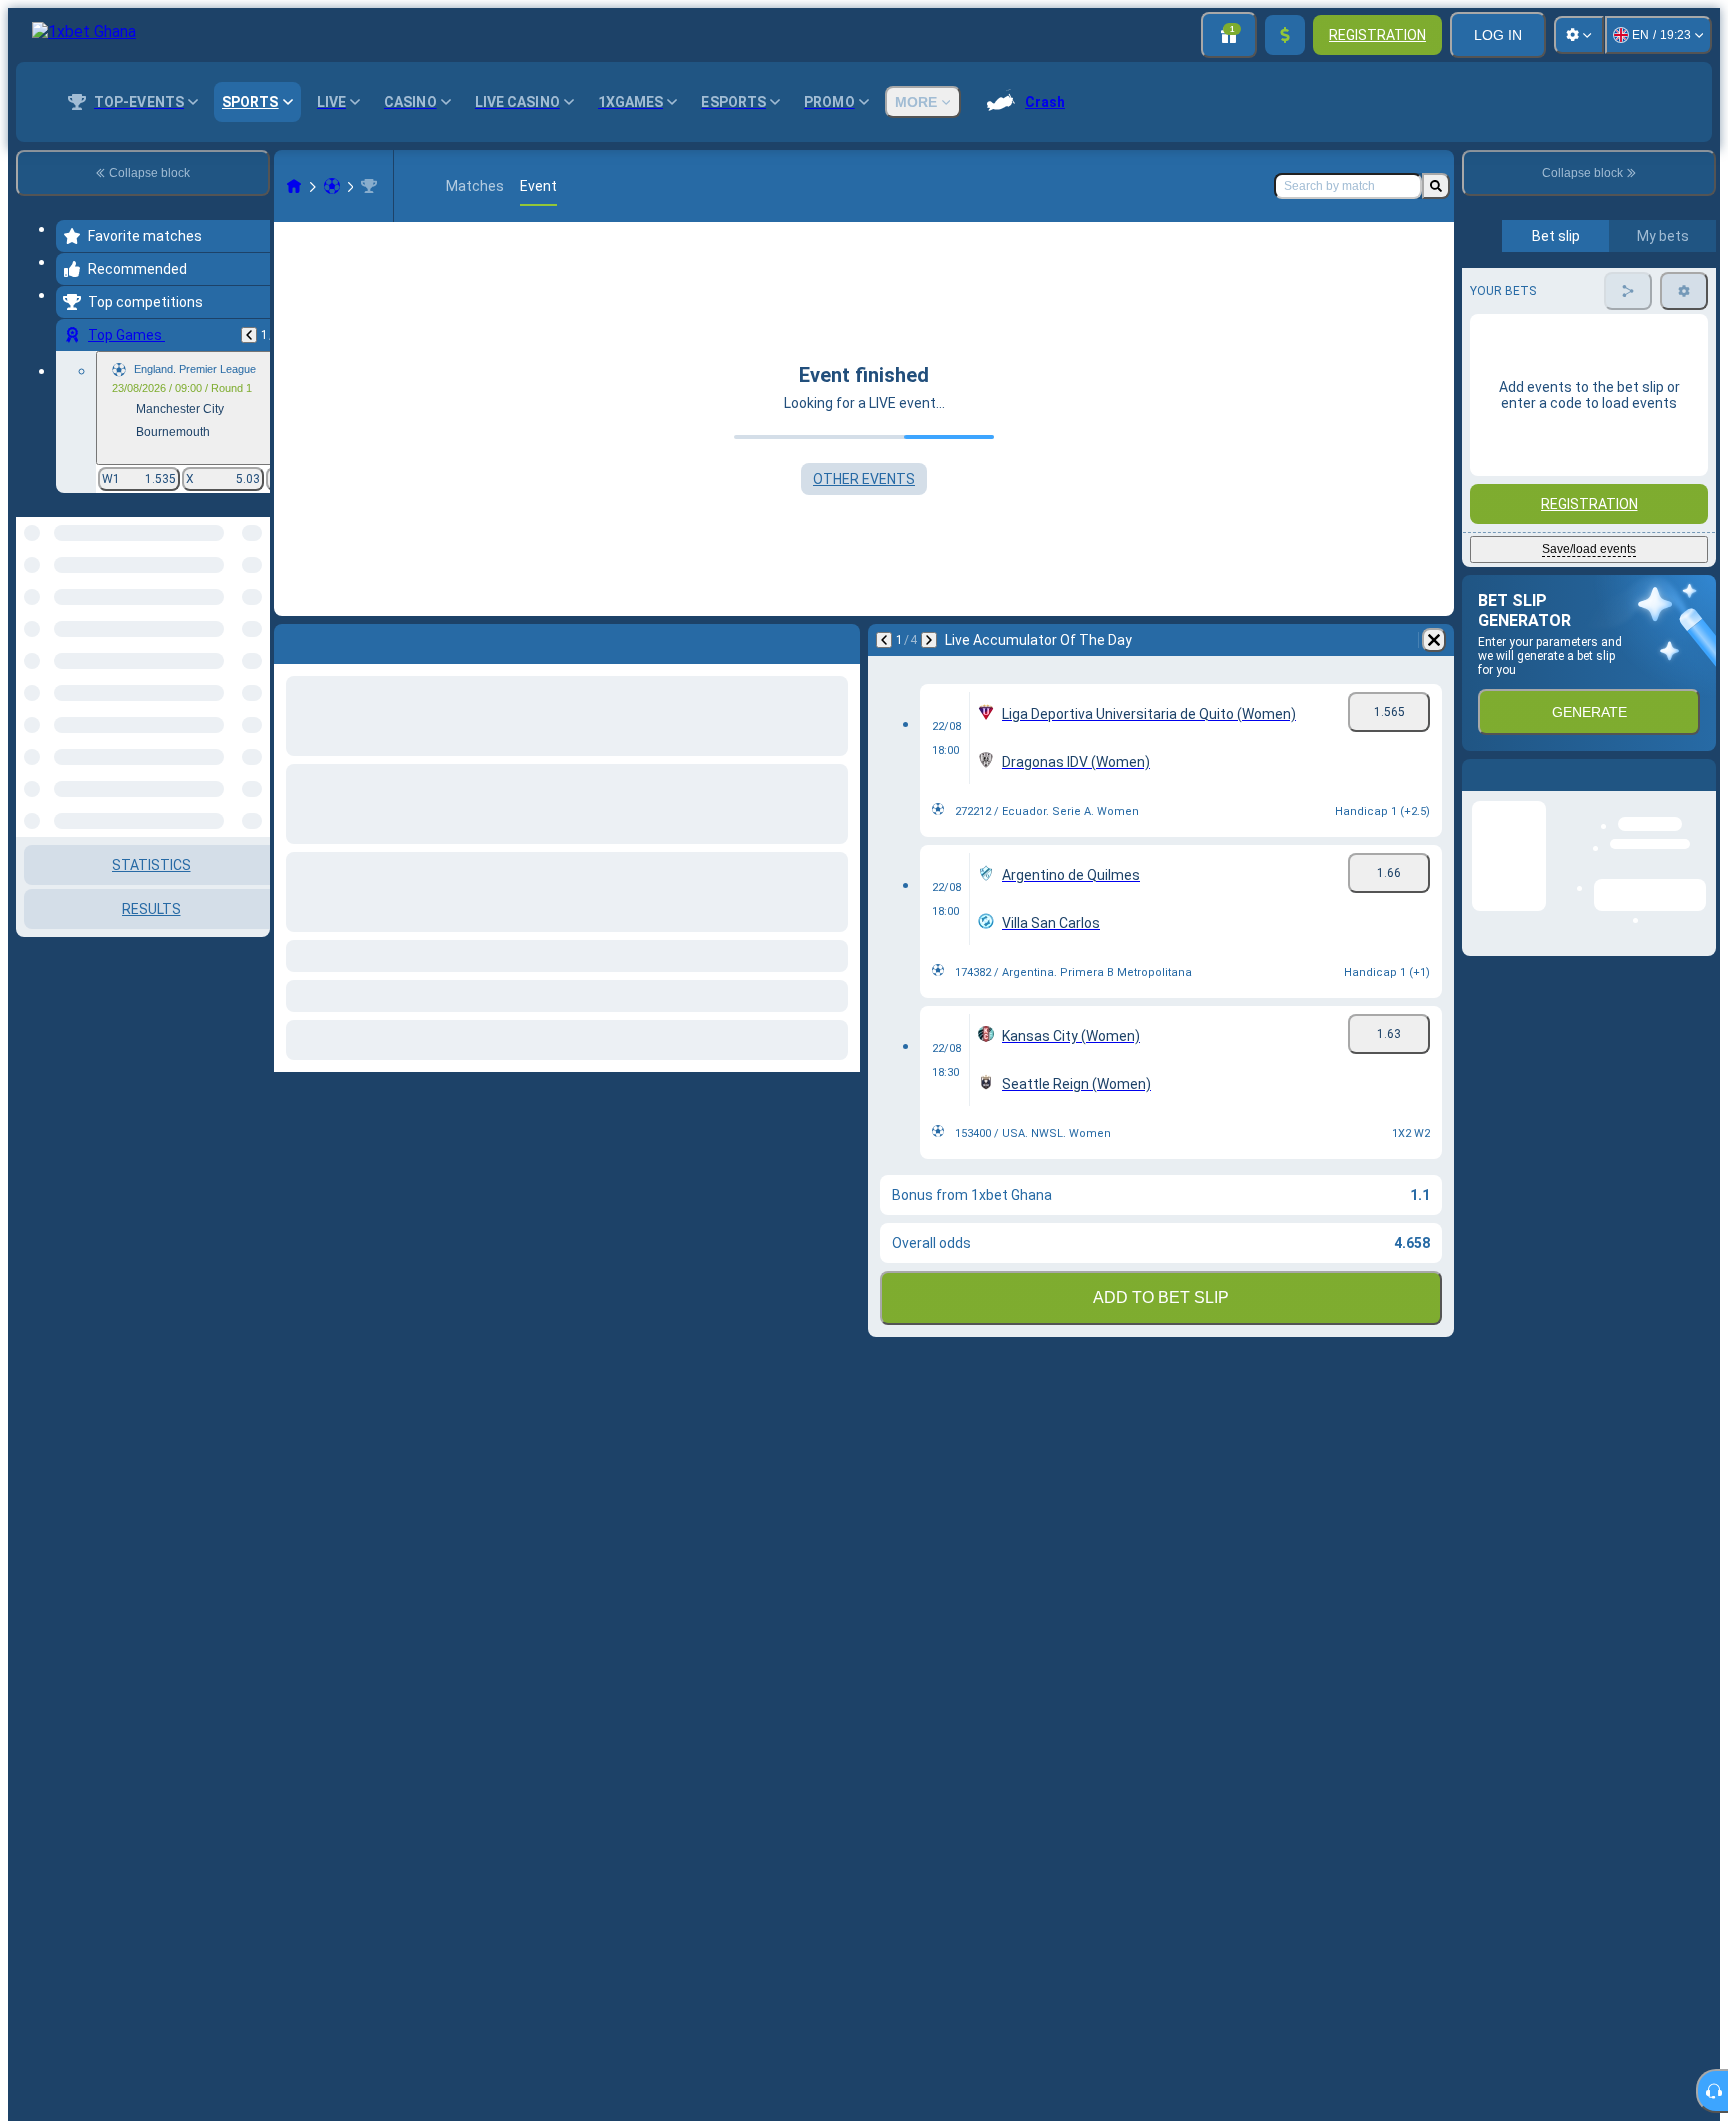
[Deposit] (1285, 35)
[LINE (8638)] (294, 186)
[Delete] (1434, 640)
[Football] (332, 186)
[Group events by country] (253, 620)
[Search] (1436, 186)
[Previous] (249, 335)
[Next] (929, 640)
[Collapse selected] (228, 620)
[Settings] (1579, 35)
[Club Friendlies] (369, 186)
